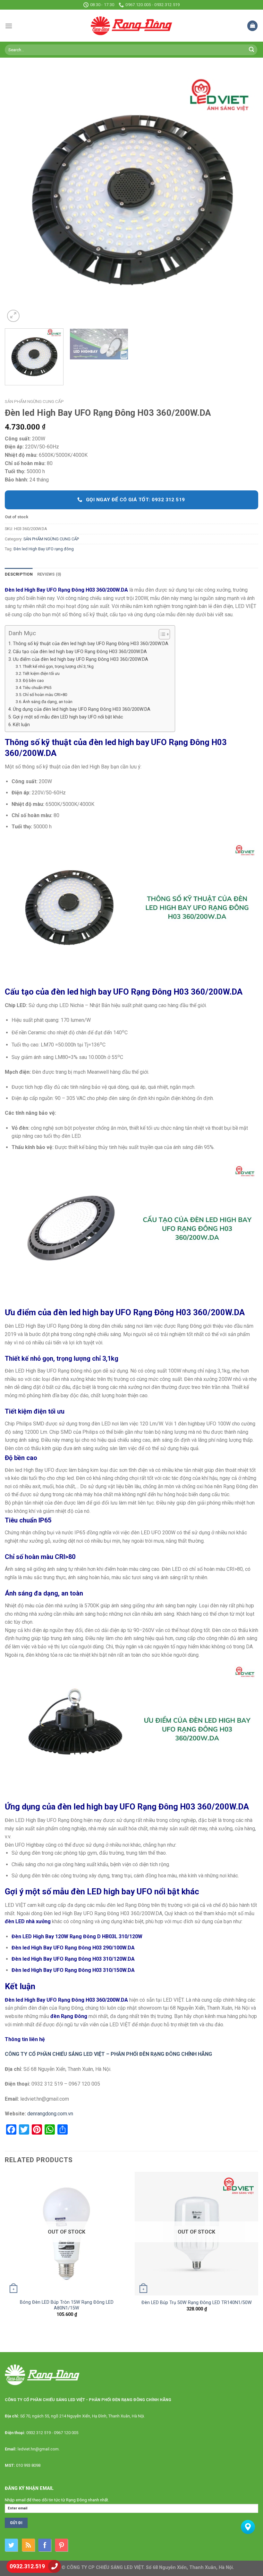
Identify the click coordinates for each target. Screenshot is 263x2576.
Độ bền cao (33, 681)
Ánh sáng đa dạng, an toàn (48, 702)
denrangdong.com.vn (50, 2114)
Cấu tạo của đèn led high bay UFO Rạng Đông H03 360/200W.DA (80, 652)
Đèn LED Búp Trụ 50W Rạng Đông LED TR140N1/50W (197, 2303)
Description (19, 574)
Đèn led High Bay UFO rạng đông (44, 549)
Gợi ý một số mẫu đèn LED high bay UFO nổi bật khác (69, 717)
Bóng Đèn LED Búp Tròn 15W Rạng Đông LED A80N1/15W (67, 2305)
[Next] (245, 197)
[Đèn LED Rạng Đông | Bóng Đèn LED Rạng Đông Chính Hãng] (131, 26)
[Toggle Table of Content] (161, 634)
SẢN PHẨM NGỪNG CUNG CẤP (34, 401)
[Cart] (252, 26)
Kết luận (21, 725)
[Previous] (18, 197)
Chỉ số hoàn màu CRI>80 (45, 695)
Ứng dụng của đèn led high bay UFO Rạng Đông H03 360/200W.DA (82, 709)
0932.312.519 (27, 2566)
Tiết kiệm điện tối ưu (41, 673)
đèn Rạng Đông (69, 2016)
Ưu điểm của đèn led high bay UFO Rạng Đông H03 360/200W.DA (81, 659)
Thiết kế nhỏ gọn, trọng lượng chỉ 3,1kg (58, 666)
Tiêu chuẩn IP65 (37, 688)
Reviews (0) (49, 574)
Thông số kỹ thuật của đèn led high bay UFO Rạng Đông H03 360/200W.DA (91, 644)
